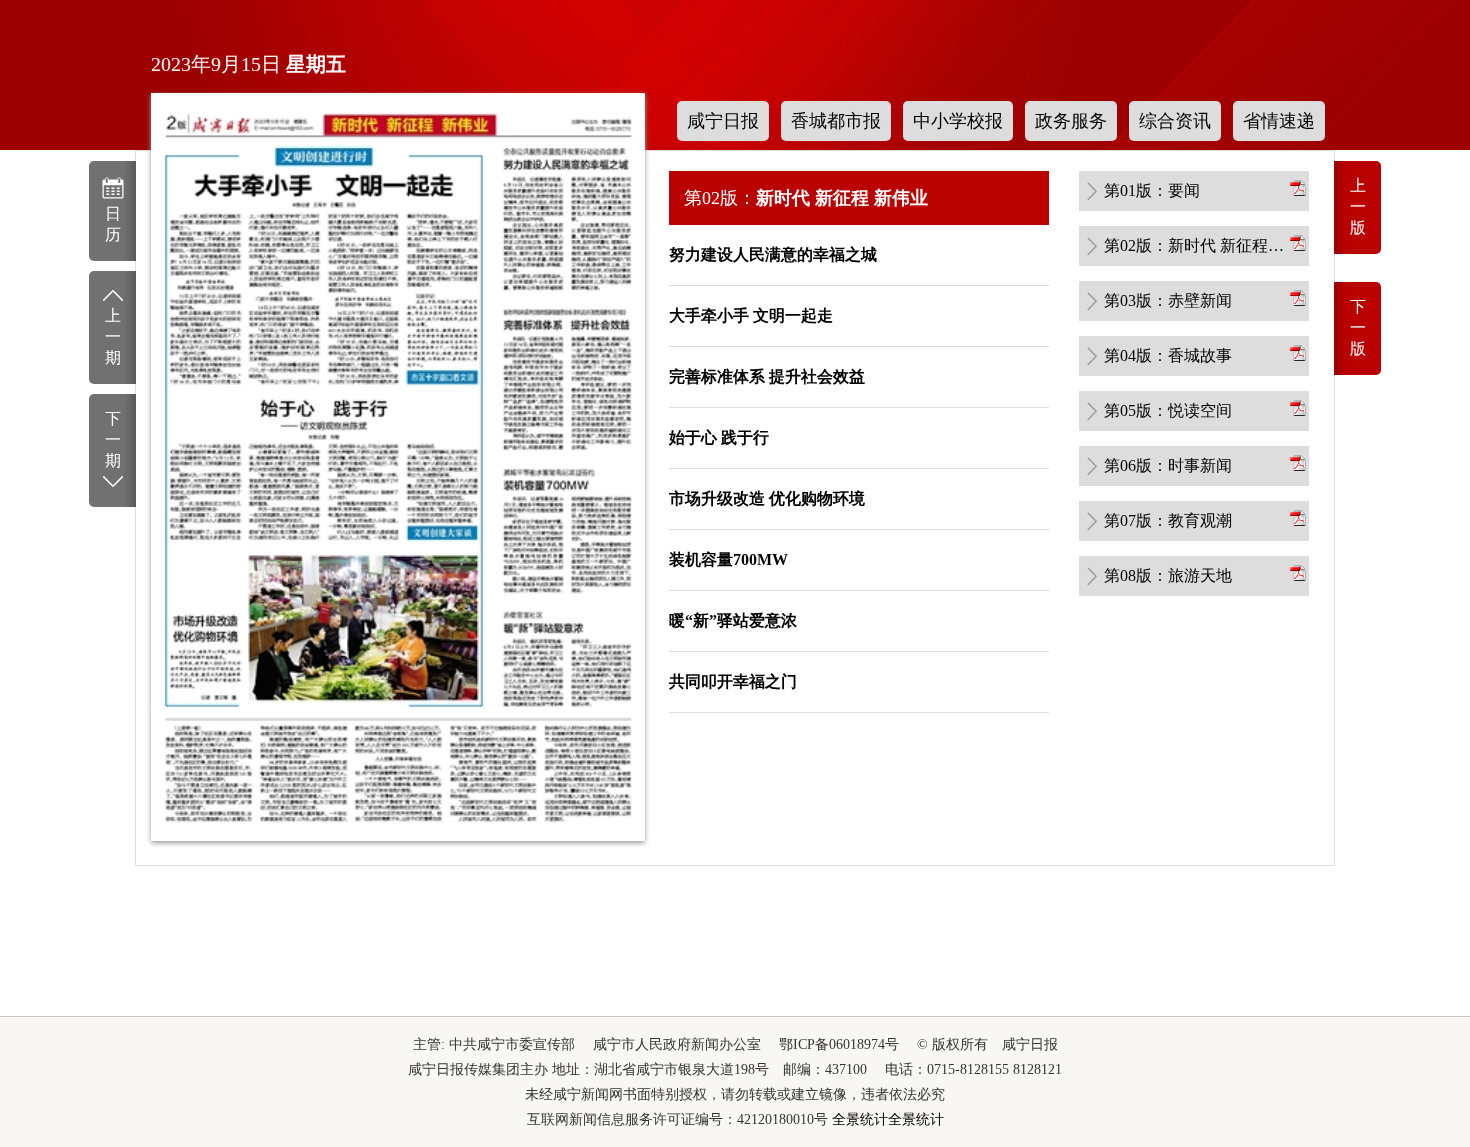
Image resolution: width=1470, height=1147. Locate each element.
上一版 (1358, 206)
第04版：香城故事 (1168, 355)
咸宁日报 (723, 121)
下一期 (113, 439)
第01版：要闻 (1152, 190)
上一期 (113, 336)
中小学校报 (958, 121)
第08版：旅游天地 (1168, 575)
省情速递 (1279, 121)
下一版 (1358, 327)
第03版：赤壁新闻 (1168, 300)
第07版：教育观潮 (1168, 520)
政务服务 (1071, 121)
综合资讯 (1175, 121)
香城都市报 (836, 121)
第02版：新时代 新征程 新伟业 (1195, 245)
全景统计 (860, 1119)
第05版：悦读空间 (1168, 410)
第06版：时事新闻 (1168, 465)
